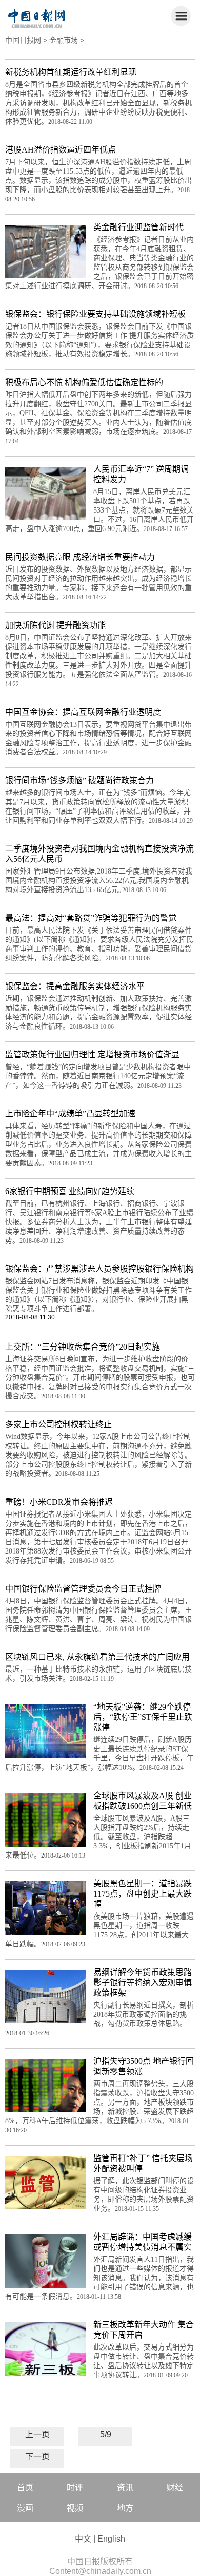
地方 (125, 2508)
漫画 (25, 2508)
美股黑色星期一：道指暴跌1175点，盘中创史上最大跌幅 (143, 1894)
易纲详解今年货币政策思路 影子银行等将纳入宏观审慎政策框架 (143, 1983)
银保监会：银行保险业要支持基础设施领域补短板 (95, 314)
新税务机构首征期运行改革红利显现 (71, 72)
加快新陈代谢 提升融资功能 (55, 625)
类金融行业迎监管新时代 (138, 227)
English (111, 2539)
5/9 (106, 2435)
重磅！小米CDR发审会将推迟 (59, 1502)
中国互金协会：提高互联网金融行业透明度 (83, 712)
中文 (83, 2539)
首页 (25, 2487)
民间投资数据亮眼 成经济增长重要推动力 (80, 557)
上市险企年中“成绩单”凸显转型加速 (70, 1114)
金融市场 (64, 40)
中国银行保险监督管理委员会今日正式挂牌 (83, 1589)
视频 (75, 2508)
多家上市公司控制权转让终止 (58, 1424)
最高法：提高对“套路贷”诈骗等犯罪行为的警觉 (91, 918)
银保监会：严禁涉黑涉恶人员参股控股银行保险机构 (99, 1269)
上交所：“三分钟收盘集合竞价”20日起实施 (83, 1347)
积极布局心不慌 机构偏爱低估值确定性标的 (84, 382)
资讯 (125, 2487)
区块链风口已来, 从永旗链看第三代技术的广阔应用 (97, 1657)
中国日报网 (23, 40)
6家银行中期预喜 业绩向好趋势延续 (70, 1191)
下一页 (37, 2457)
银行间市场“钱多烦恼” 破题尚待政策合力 (79, 780)
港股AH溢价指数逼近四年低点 (61, 150)
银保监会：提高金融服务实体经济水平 (75, 986)
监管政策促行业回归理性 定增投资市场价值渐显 (92, 1055)
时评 (75, 2487)
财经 (175, 2487)
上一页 (37, 2435)
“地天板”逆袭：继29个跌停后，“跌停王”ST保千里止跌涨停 (143, 1717)
